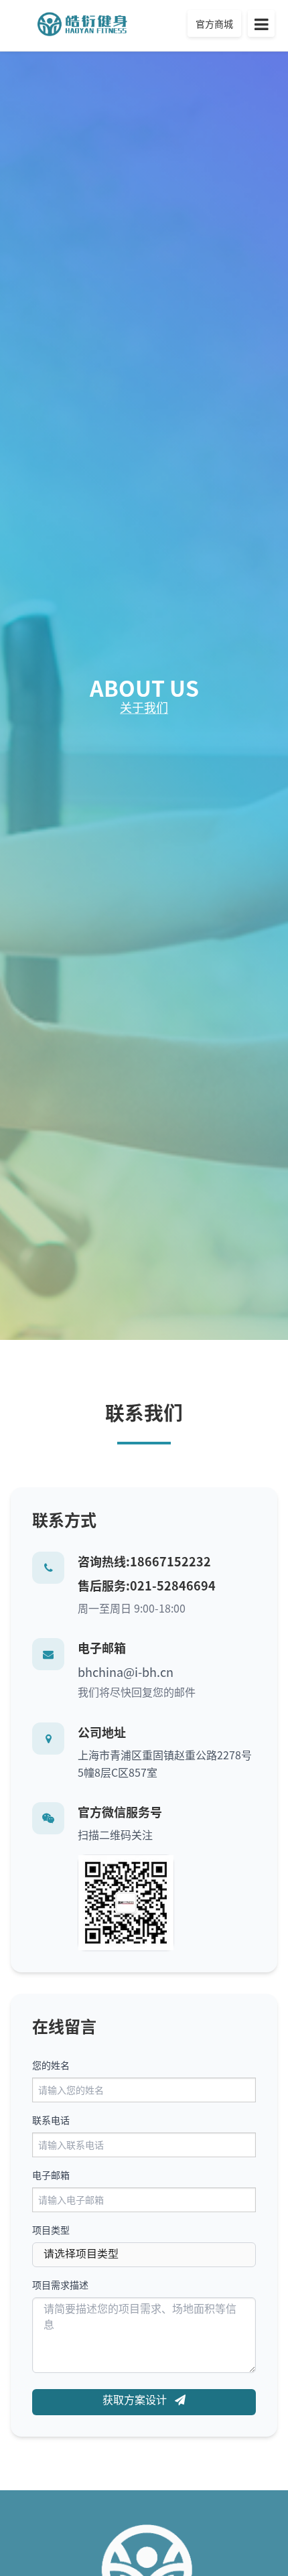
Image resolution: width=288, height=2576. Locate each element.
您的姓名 (51, 2065)
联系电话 (51, 2120)
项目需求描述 (60, 2285)
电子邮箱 (51, 2175)
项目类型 (51, 2230)
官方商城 (214, 23)
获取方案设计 (136, 2399)
